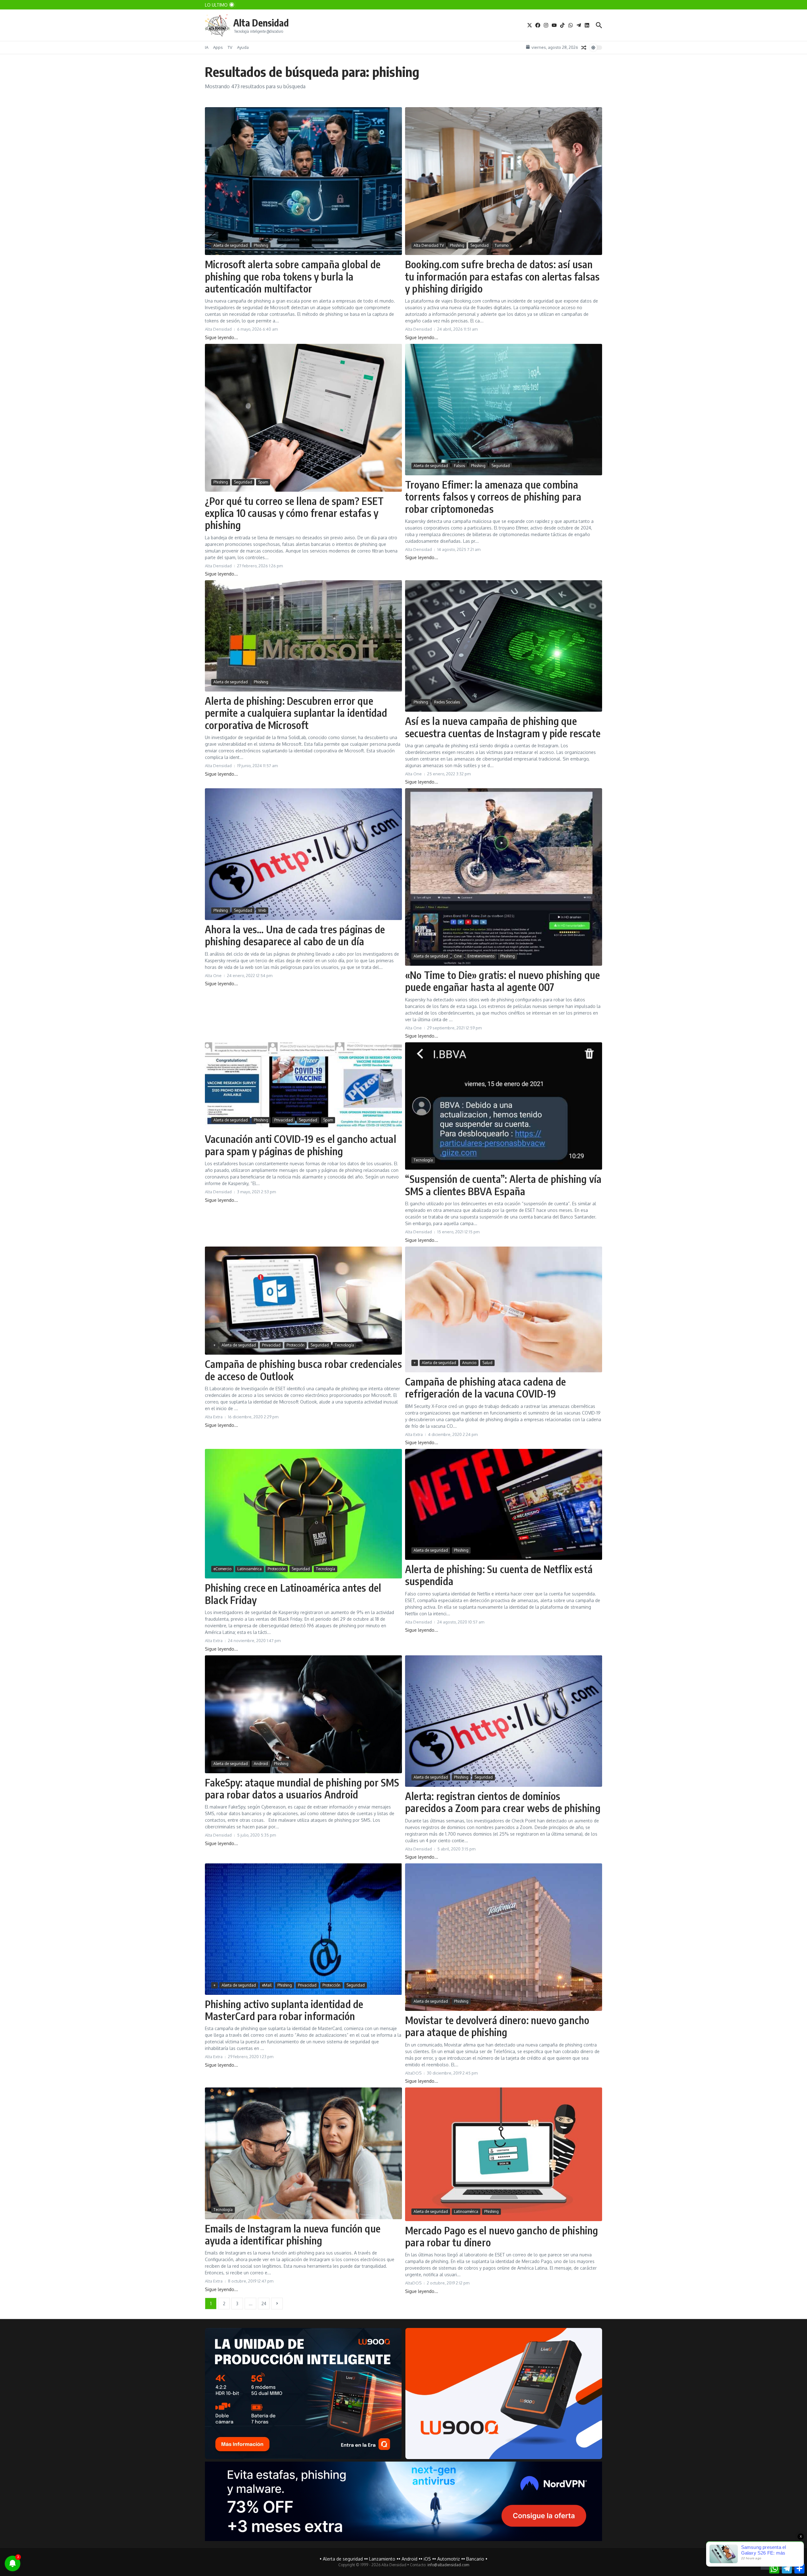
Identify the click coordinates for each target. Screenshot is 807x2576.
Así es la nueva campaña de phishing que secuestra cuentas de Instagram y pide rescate (503, 727)
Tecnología (423, 1160)
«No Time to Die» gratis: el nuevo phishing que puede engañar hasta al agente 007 (502, 981)
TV (230, 47)
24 (264, 2304)
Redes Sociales (447, 702)
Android (261, 1764)
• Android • (409, 2559)
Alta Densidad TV (429, 245)
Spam (263, 482)
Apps (218, 47)
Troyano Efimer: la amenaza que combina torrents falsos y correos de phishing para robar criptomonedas (493, 497)
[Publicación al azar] (584, 48)
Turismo (502, 245)
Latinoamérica (250, 1569)
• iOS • (427, 2559)
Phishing (261, 245)
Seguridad (479, 245)
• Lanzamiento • (382, 2559)
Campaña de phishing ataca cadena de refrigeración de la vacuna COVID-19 (485, 1387)
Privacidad (284, 1120)
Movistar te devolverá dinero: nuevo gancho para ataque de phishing (497, 2026)
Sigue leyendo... (221, 337)
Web (262, 910)
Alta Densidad (261, 23)
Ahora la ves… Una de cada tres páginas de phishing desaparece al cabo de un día (295, 935)
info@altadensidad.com (448, 2565)
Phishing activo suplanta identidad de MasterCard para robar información (284, 2010)
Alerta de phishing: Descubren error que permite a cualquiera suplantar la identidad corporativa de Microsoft (296, 713)
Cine (458, 956)
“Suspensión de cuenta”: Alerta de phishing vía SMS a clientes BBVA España (503, 1185)
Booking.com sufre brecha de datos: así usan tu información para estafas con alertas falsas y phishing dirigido (502, 276)
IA (207, 47)
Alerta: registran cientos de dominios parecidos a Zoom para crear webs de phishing (503, 1802)
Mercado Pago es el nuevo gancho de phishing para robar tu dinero (502, 2236)
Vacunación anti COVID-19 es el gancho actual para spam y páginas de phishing (301, 1145)
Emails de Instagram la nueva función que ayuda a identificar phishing (293, 2234)
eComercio (222, 1569)
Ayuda (243, 47)
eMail (267, 1985)
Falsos (459, 466)
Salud (487, 1363)
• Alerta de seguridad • (343, 2559)
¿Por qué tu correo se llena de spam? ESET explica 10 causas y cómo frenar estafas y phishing (294, 513)
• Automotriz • (449, 2559)
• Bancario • (475, 2559)
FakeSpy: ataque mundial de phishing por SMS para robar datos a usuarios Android (302, 1788)
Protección (296, 1345)
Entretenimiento (481, 956)
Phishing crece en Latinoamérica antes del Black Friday (293, 1594)
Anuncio (469, 1363)
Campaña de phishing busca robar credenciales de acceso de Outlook (303, 1370)
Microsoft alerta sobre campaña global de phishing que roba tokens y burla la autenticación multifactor (293, 276)
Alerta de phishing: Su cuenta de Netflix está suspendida (499, 1575)
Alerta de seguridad (231, 245)
